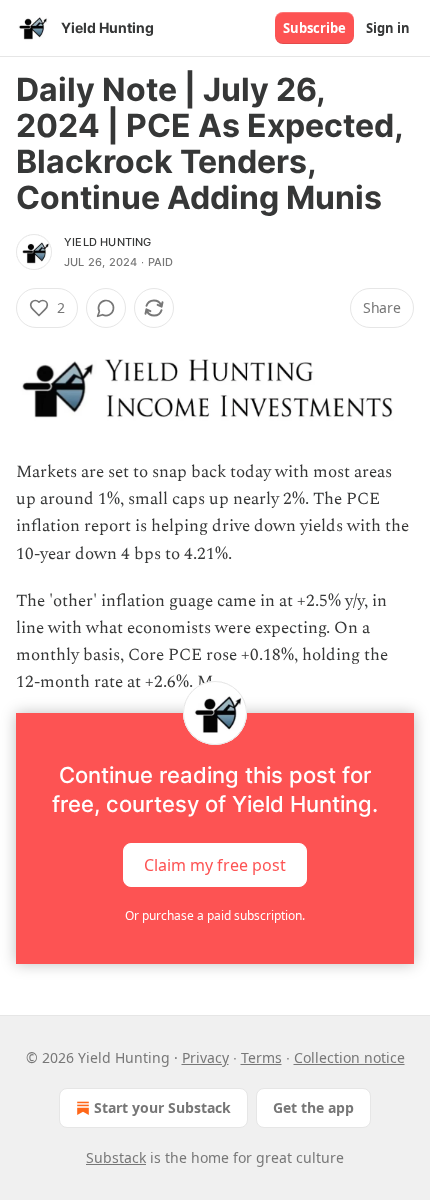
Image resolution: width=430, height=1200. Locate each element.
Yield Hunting (108, 242)
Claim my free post (215, 864)
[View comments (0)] (106, 308)
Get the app (313, 1107)
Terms (261, 1057)
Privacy (205, 1057)
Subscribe (314, 28)
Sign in (388, 28)
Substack (116, 1157)
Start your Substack (162, 1107)
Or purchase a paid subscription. (215, 915)
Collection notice (349, 1057)
